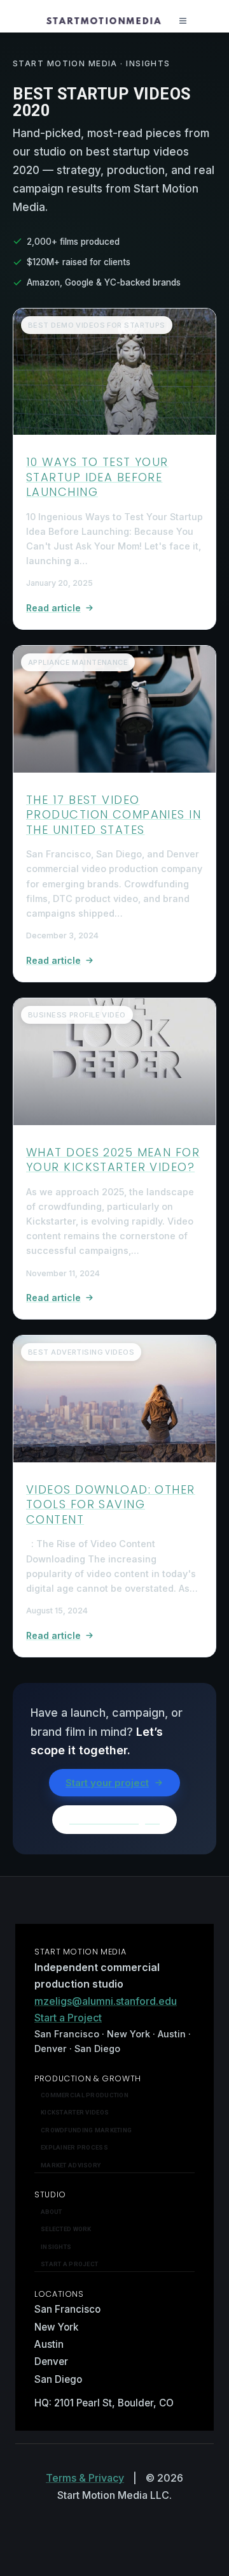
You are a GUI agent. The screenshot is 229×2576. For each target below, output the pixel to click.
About (51, 2212)
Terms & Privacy (85, 2478)
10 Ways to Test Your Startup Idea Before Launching (97, 477)
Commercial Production (85, 2095)
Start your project (107, 1783)
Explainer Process (74, 2147)
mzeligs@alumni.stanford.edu (106, 2001)
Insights (56, 2247)
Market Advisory (71, 2165)
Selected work (66, 2229)
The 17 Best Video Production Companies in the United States (114, 815)
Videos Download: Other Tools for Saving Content (111, 1504)
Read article (53, 608)
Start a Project (68, 2018)
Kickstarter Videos (75, 2112)
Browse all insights (114, 1820)
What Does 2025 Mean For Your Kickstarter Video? (113, 1160)
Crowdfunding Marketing (86, 2130)
